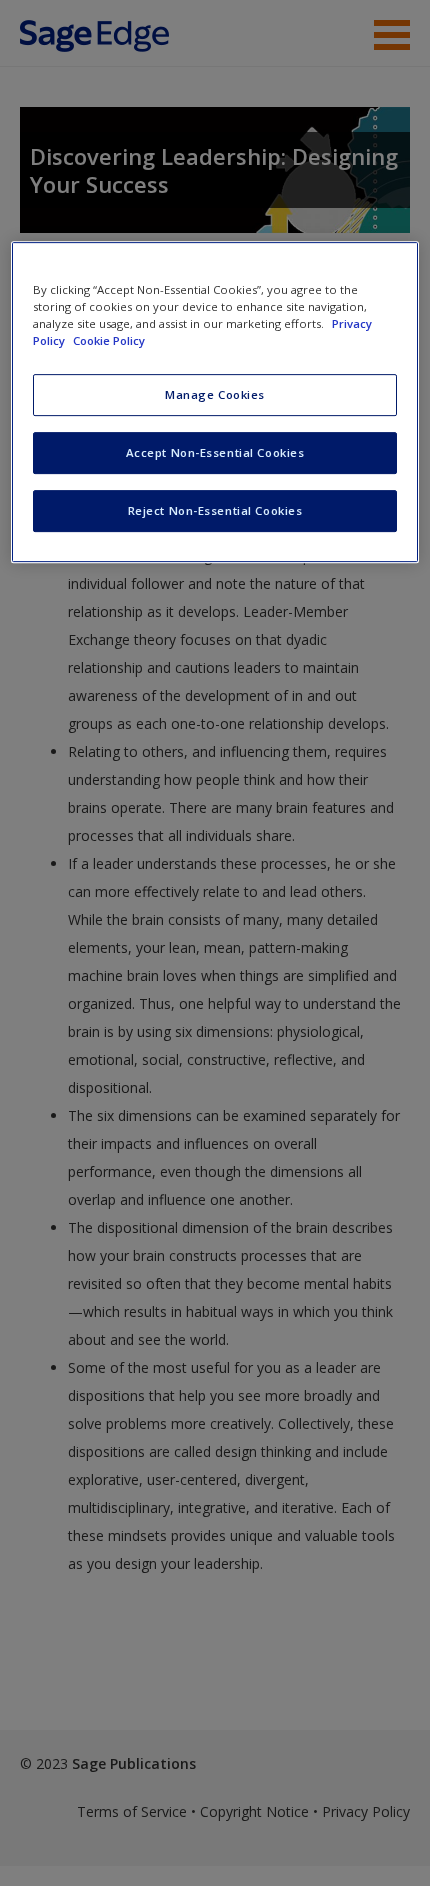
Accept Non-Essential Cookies (215, 452)
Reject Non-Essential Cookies (215, 510)
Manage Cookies (215, 394)
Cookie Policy (109, 340)
